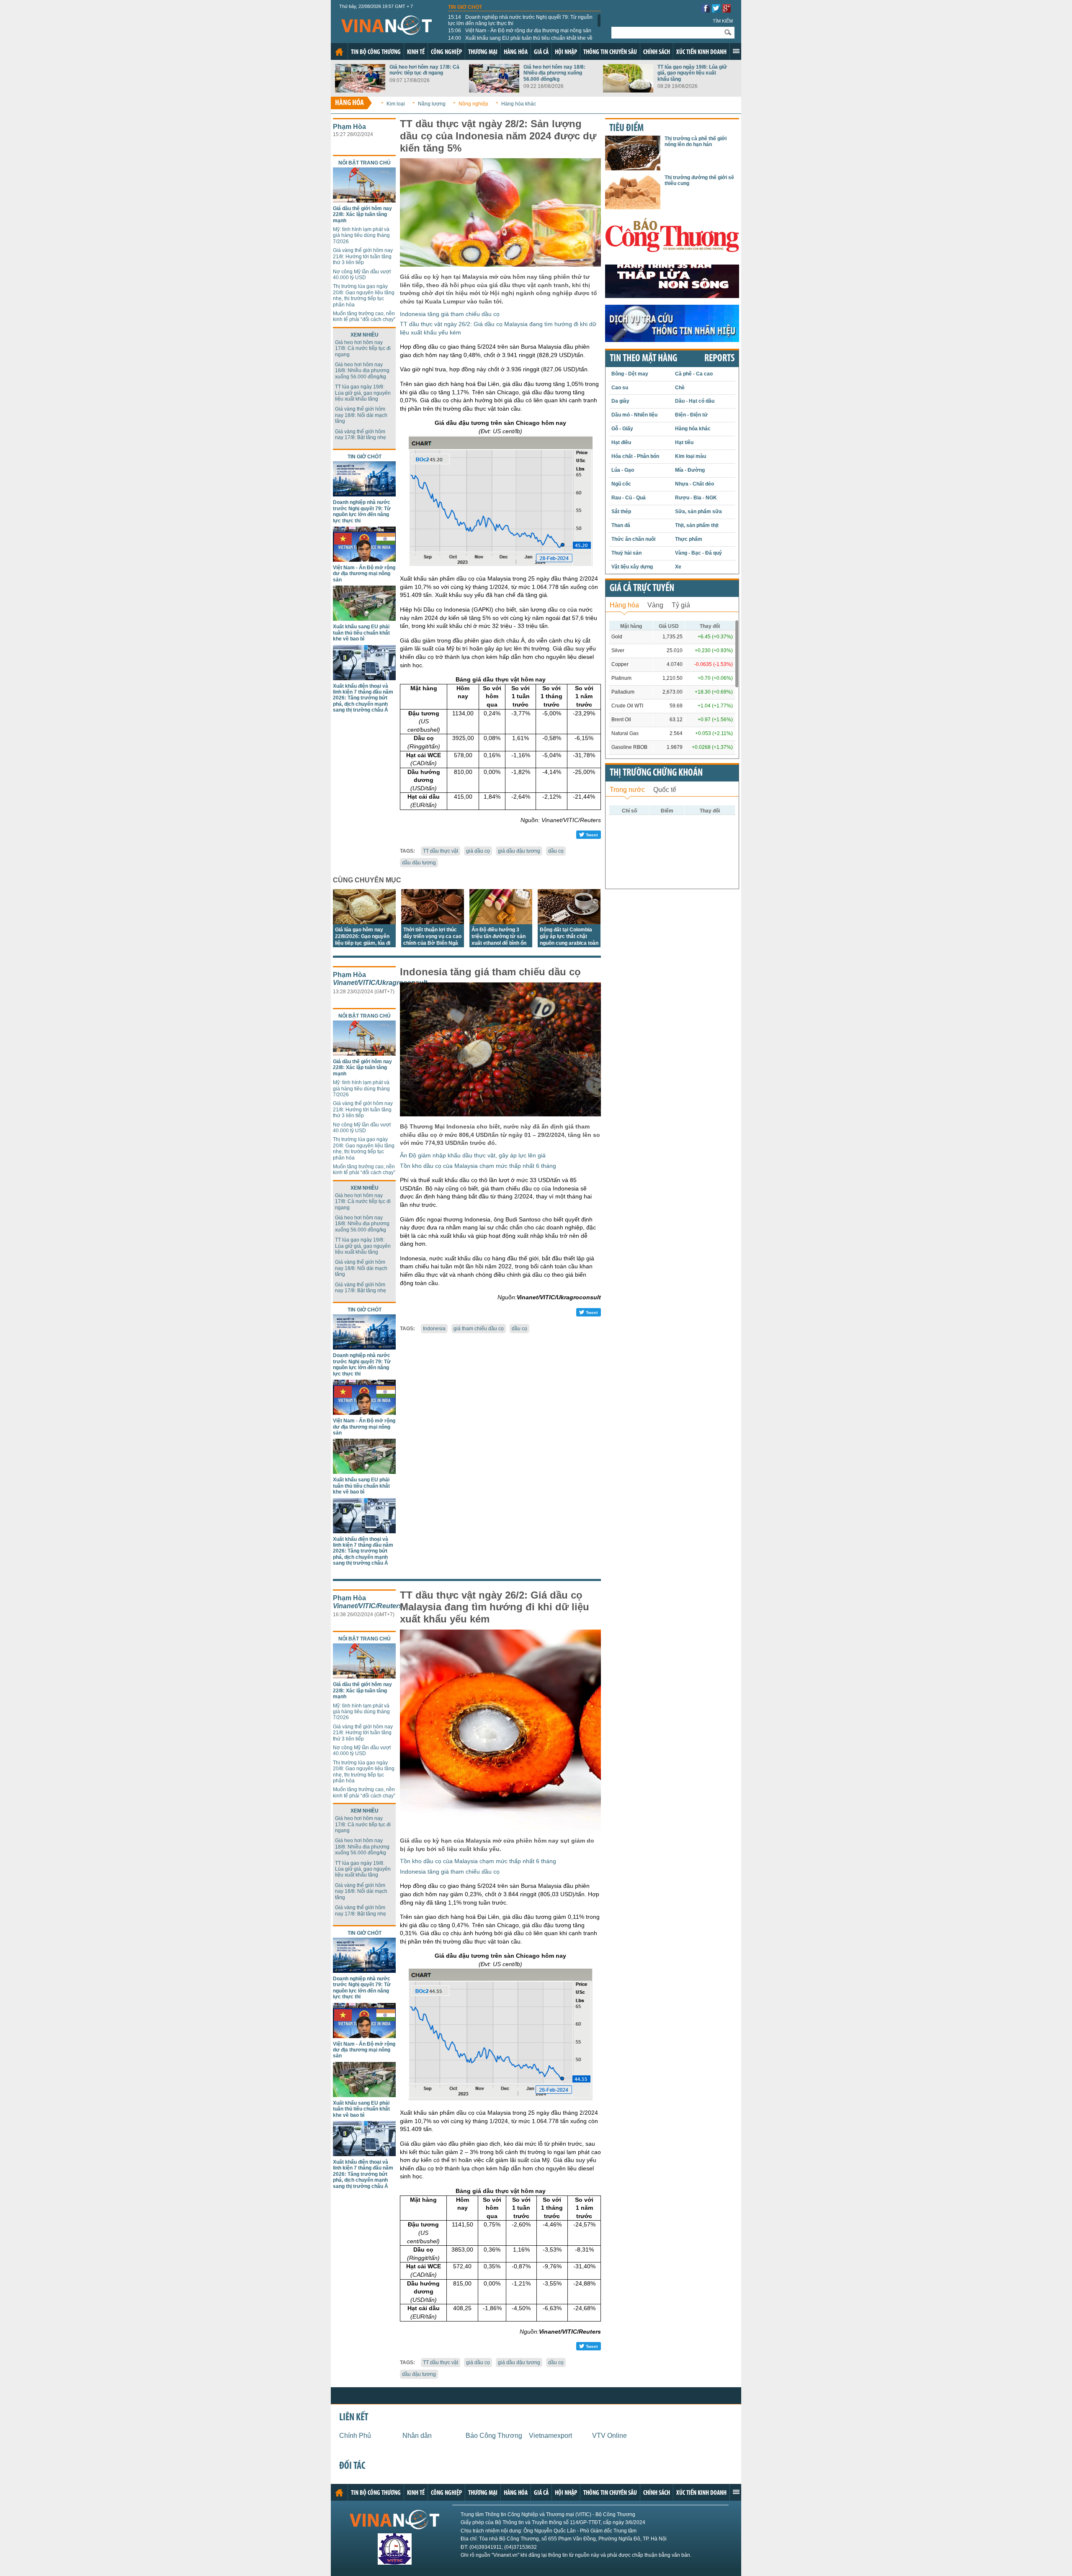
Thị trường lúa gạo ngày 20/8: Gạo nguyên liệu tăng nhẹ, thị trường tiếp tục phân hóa (364, 295)
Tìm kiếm (723, 21)
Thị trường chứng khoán (656, 773)
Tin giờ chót (465, 7)
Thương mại (483, 52)
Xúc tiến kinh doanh (701, 52)
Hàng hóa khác (519, 104)
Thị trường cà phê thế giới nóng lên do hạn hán (696, 141)
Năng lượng (432, 104)
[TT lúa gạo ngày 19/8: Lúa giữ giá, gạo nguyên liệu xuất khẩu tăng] (628, 90)
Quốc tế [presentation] (665, 790)
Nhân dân (417, 2436)
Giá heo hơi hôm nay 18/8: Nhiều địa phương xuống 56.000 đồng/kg (554, 73)
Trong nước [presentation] (627, 790)
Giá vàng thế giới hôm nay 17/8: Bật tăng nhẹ (361, 434)
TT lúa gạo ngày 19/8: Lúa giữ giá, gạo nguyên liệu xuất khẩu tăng (692, 73)
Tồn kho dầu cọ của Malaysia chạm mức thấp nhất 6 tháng (478, 1166)
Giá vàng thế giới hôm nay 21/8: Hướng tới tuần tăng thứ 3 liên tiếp (363, 256)
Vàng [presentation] (655, 605)
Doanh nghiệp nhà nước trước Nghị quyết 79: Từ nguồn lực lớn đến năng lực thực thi (520, 20)
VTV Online (609, 2436)
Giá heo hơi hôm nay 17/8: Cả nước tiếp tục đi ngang (424, 70)
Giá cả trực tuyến (642, 589)
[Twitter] (716, 10)
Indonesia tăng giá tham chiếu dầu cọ (450, 314)
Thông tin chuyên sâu (610, 52)
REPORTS (719, 359)
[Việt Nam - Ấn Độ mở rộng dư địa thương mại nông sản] (364, 559)
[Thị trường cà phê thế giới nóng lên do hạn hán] (633, 168)
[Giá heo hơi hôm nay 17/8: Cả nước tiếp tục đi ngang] (360, 90)
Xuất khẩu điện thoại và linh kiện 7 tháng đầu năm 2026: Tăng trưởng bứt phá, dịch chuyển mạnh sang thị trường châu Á (363, 698)
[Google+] (727, 10)
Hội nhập (566, 52)
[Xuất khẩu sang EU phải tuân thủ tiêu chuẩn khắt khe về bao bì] (364, 618)
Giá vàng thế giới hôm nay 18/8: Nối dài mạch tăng (361, 415)
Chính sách (657, 52)
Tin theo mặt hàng (643, 359)
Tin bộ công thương (376, 52)
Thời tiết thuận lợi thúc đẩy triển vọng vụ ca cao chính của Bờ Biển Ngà (432, 936)
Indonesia (434, 1329)
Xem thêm (736, 51)
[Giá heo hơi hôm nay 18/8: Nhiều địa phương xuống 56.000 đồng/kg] (494, 90)
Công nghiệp (446, 52)
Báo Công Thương (494, 2436)
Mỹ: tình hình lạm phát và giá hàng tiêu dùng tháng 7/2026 (361, 235)
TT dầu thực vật (441, 851)
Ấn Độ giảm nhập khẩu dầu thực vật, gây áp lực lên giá (473, 1155)
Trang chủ (339, 52)
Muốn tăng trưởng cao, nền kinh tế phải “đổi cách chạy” (364, 316)
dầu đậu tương (419, 863)
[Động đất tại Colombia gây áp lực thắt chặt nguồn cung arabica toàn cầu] (569, 922)
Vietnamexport (550, 2436)
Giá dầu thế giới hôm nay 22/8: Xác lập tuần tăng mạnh (362, 215)
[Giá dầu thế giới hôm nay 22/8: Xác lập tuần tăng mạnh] (364, 200)
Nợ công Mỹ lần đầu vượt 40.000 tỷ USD (362, 275)
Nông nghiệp (473, 104)
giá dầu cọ (478, 851)
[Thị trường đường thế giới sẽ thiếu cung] (633, 207)
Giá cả (541, 52)
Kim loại (396, 104)
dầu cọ (556, 851)
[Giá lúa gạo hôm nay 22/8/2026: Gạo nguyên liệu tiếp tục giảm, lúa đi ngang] (364, 922)
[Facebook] (706, 10)
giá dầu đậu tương (519, 851)
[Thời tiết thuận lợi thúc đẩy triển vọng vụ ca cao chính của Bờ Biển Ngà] (433, 922)
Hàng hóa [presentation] (624, 605)
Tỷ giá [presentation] (681, 605)
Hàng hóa (516, 52)
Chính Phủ (355, 2436)
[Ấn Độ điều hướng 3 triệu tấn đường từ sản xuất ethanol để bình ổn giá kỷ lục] (501, 922)
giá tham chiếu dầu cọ (479, 1329)
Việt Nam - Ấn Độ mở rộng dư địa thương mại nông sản (520, 31)
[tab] (624, 604)
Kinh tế (416, 52)
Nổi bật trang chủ (365, 163)
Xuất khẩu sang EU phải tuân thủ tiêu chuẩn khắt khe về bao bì (520, 41)
